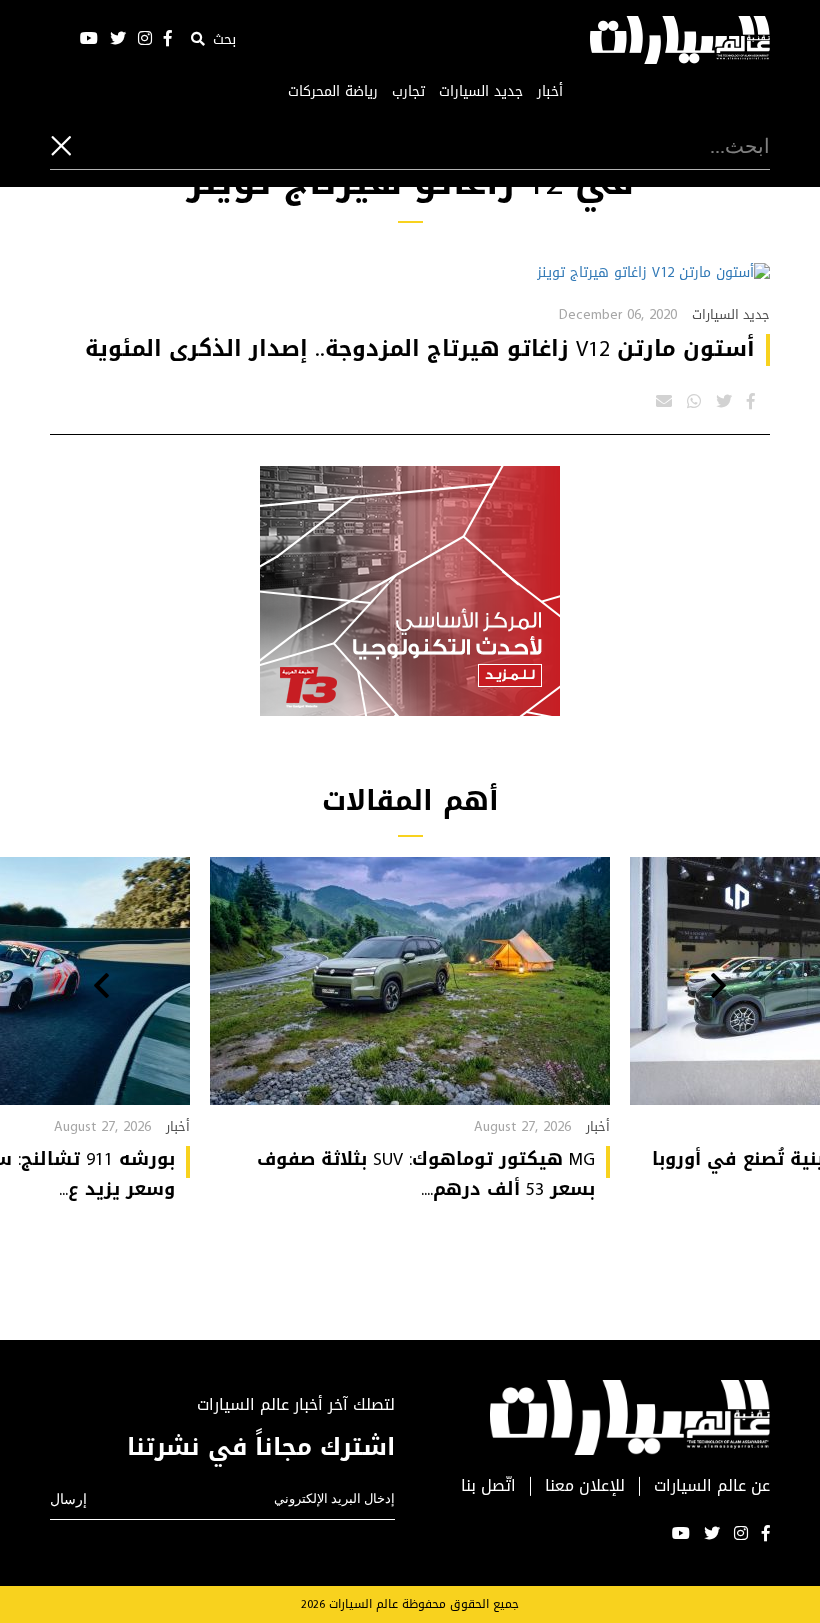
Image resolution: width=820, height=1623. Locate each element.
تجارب (408, 92)
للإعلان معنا (585, 1486)
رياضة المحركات (333, 92)
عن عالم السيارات (712, 1486)
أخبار (550, 92)
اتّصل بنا (488, 1486)
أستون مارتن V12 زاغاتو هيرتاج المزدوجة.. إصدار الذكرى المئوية (420, 349)
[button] (718, 988)
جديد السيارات (481, 92)
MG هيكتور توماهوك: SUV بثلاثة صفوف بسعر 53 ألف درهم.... (426, 1174)
